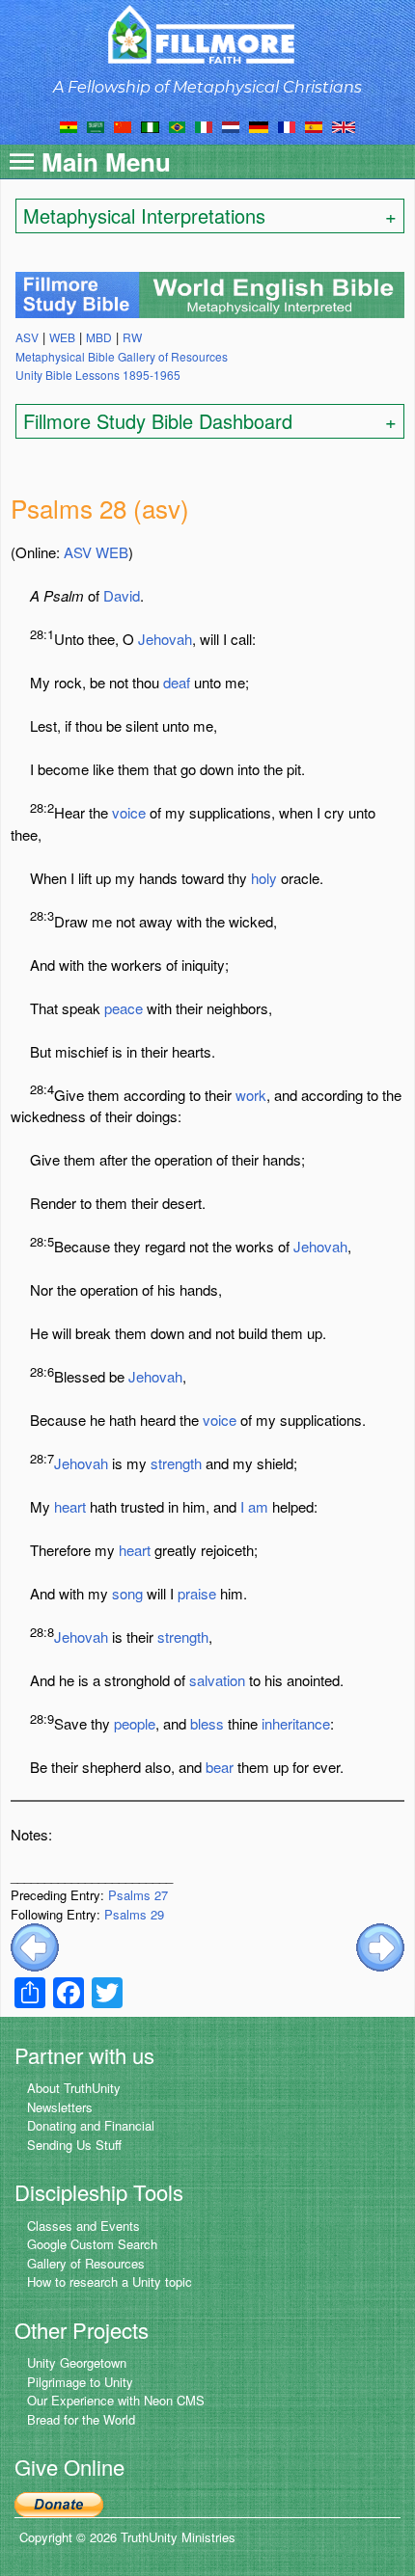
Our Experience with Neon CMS (116, 2400)
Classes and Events (83, 2226)
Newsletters (60, 2107)
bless (207, 1723)
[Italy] (204, 125)
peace (124, 1008)
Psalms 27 (138, 1895)
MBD (99, 337)
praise (197, 1593)
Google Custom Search (92, 2244)
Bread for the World (81, 2419)
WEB (112, 552)
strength (176, 1463)
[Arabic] (96, 125)
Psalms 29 (134, 1914)
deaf (177, 682)
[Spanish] (314, 125)
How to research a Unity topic (110, 2281)
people (135, 1723)
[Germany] (259, 125)
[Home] (208, 34)
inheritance (296, 1723)
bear (220, 1767)
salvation (217, 1680)
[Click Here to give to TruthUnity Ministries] (59, 2502)
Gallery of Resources (86, 2263)
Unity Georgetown (77, 2362)
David (122, 595)
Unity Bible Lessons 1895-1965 (98, 375)
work (251, 1095)
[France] (287, 125)
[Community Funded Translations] (344, 125)
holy (264, 878)
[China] (123, 125)
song (127, 1593)
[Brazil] (177, 125)
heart (70, 1506)
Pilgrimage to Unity (80, 2382)
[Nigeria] (150, 125)
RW (132, 337)
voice (129, 812)
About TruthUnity (74, 2088)
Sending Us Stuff (74, 2145)
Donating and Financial (91, 2125)
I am (254, 1506)
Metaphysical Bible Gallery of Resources (122, 356)
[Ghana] (69, 125)
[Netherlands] (231, 125)
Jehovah (165, 639)
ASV (78, 552)
